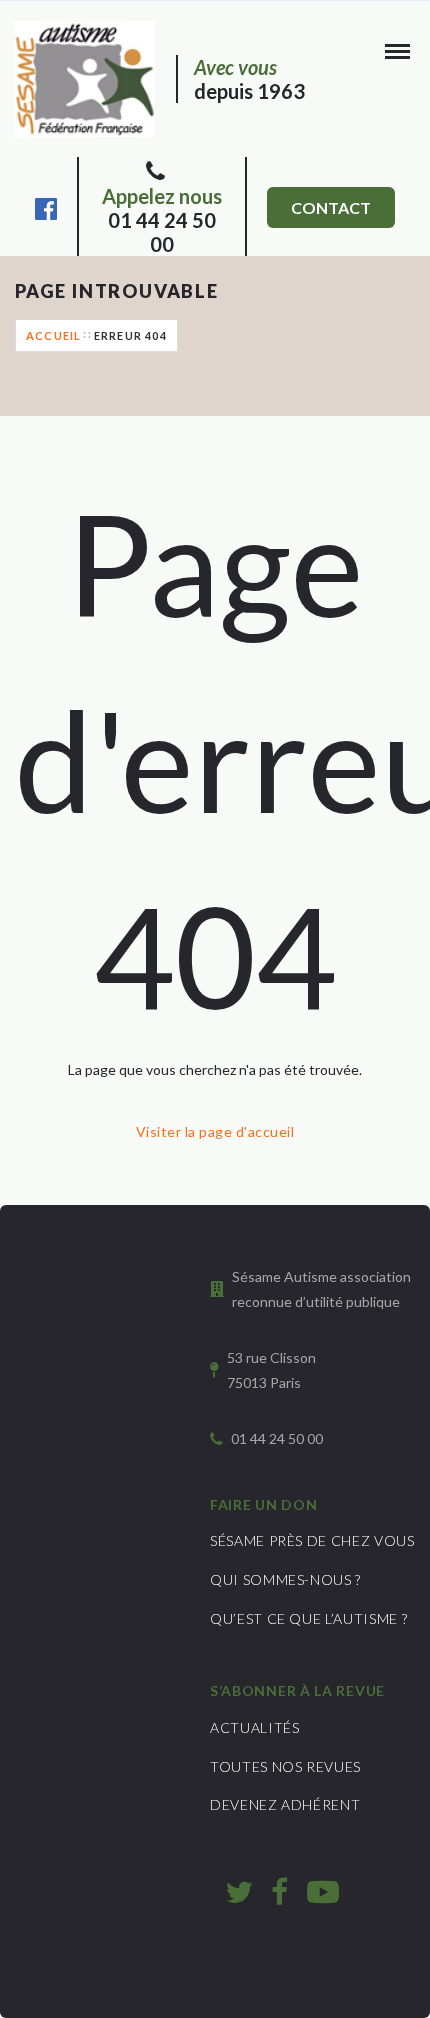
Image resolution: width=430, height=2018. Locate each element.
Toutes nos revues (285, 1766)
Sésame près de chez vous (312, 1540)
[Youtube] (323, 1891)
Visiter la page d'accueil (215, 1131)
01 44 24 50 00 (162, 220)
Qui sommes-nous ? (285, 1579)
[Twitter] (239, 1891)
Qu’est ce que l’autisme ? (308, 1618)
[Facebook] (46, 206)
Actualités (255, 1727)
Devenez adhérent (285, 1804)
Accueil (53, 335)
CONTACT (331, 207)
